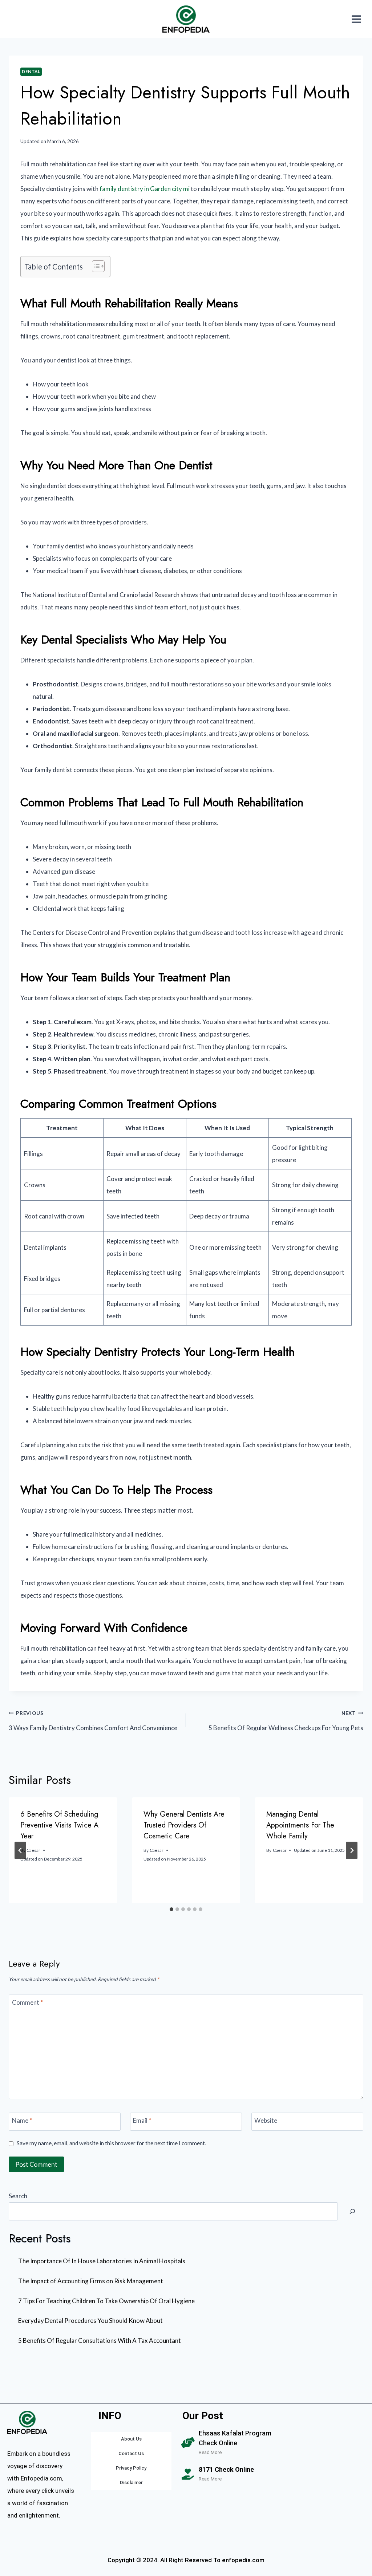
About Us (131, 2439)
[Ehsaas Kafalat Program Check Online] (188, 2443)
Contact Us (131, 2453)
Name (22, 2120)
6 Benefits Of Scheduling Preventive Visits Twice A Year (59, 1825)
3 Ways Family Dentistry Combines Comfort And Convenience (93, 1721)
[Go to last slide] (20, 1850)
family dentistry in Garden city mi (145, 189)
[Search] (352, 2211)
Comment (27, 2002)
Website (266, 2120)
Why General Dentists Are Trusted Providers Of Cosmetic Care (184, 1825)
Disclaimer (131, 2482)
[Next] (352, 1850)
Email (142, 2120)
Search (18, 2196)
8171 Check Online (226, 2469)
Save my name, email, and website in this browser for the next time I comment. (111, 2143)
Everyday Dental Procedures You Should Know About (90, 2321)
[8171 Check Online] (188, 2474)
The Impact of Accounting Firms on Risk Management (91, 2281)
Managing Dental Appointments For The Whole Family (300, 1825)
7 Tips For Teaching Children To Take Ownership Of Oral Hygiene (106, 2301)
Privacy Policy (131, 2468)
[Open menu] (356, 19)
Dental (31, 71)
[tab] (171, 1909)
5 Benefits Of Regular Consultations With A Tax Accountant (100, 2340)
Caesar (33, 1850)
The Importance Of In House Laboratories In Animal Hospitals (102, 2261)
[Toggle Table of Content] (95, 266)
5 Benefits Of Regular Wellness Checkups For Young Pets (286, 1721)
